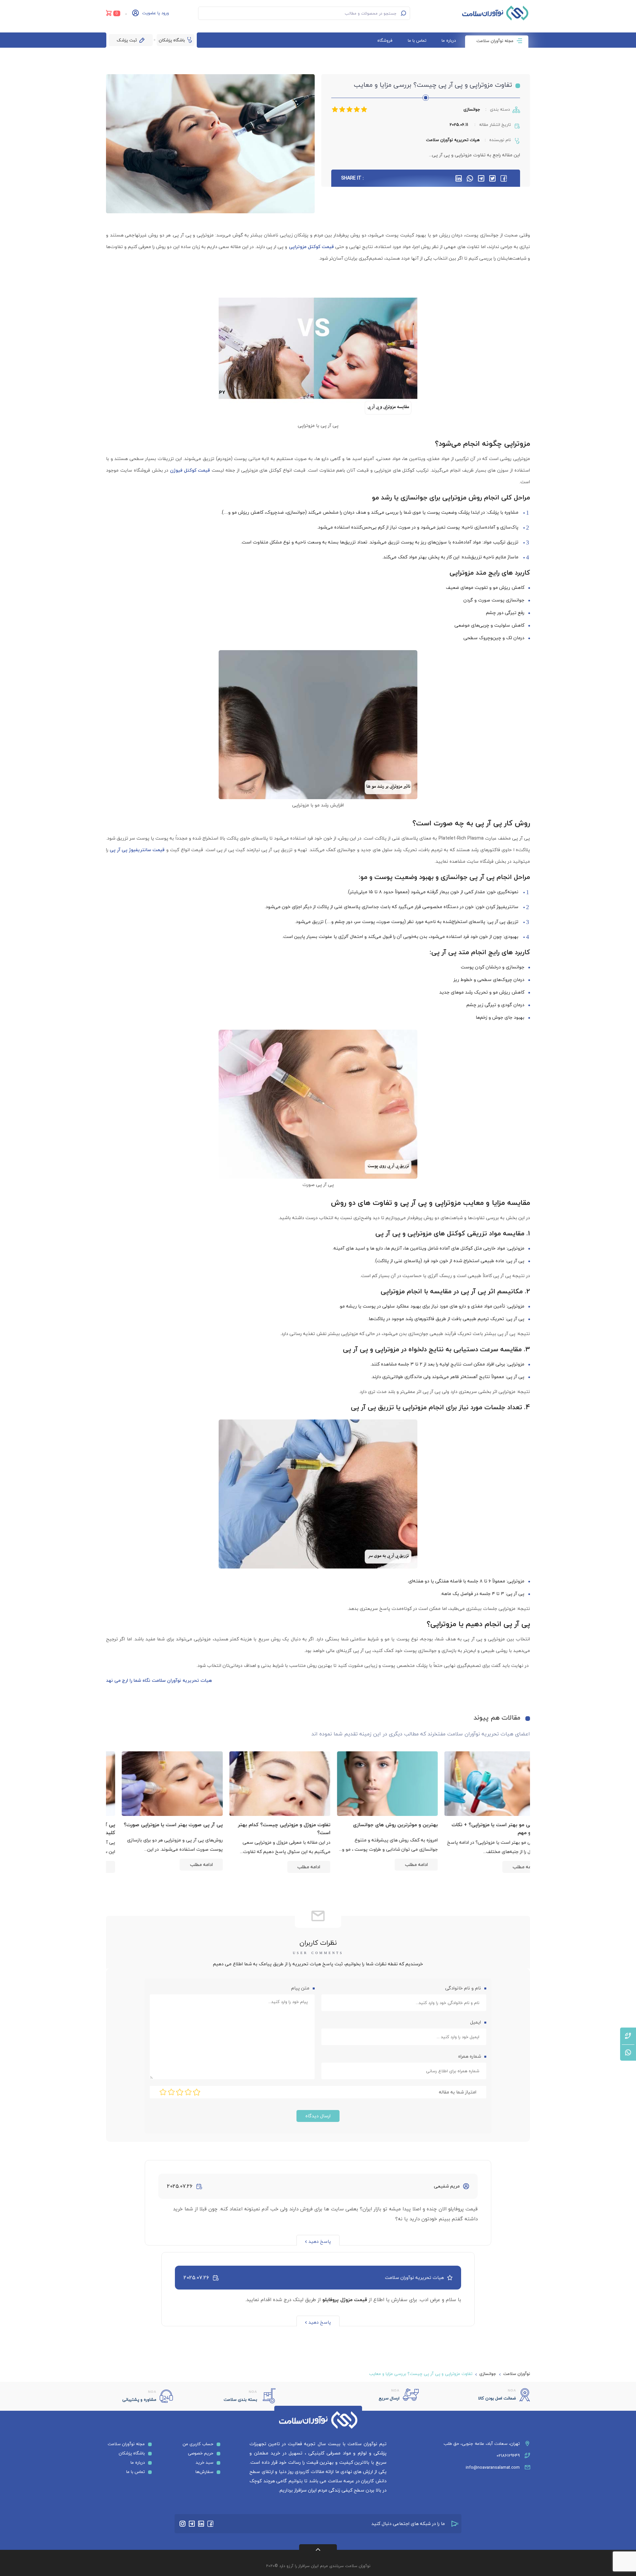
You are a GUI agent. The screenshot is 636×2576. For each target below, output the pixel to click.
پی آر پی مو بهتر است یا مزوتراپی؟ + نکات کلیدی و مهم (161, 1829)
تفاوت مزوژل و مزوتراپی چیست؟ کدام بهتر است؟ (377, 1829)
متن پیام (300, 1988)
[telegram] (481, 178)
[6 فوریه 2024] (158, 1784)
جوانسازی (472, 109)
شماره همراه (470, 2056)
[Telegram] (192, 2524)
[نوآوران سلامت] (495, 13)
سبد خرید (205, 2462)
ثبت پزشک (127, 40)
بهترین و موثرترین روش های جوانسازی (488, 1825)
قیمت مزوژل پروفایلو (345, 2299)
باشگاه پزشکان (172, 40)
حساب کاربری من (198, 2444)
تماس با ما (417, 40)
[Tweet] (492, 178)
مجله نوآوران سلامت (495, 41)
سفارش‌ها (204, 2472)
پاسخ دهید (320, 2241)
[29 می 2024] (373, 1784)
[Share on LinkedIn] (459, 178)
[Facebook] (210, 2524)
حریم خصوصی (201, 2453)
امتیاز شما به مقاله (458, 2092)
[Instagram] (183, 2524)
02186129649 (508, 2455)
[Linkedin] (201, 2524)
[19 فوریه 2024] (265, 1784)
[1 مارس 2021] (480, 1784)
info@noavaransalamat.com (493, 2467)
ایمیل (475, 2022)
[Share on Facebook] (504, 178)
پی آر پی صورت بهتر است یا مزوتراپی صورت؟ (266, 1825)
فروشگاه (385, 40)
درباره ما (449, 40)
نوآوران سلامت (517, 2374)
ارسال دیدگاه (318, 2116)
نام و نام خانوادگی (462, 1988)
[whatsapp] (470, 178)
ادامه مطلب (509, 1864)
